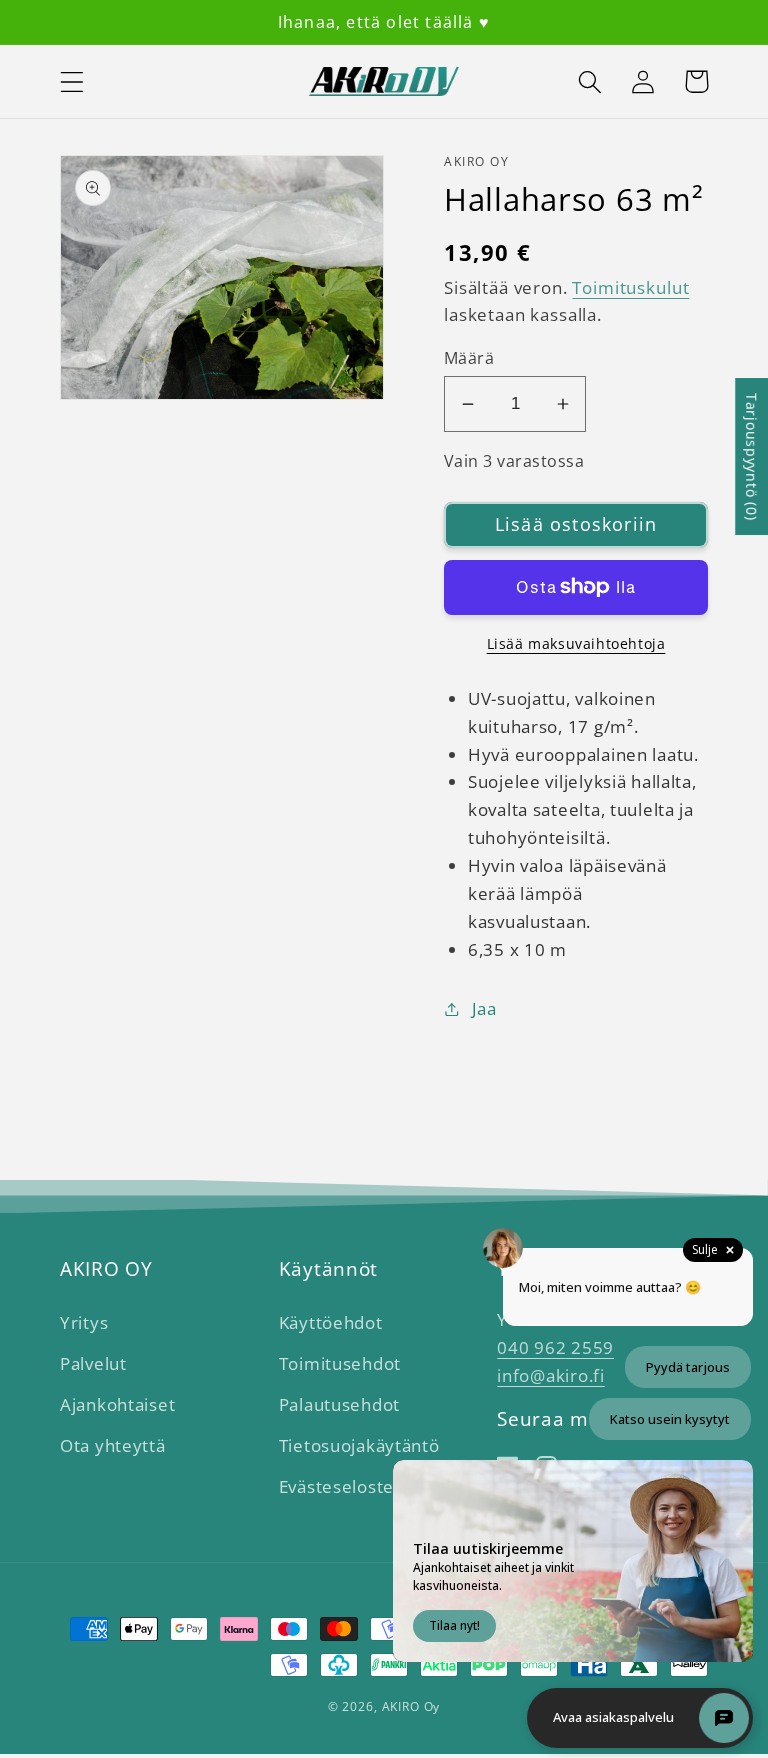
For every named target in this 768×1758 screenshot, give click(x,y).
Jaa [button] (484, 1008)
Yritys (84, 1322)
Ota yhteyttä (113, 1445)
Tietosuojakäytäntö (359, 1445)
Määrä (469, 358)
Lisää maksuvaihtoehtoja (576, 643)
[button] (72, 81)
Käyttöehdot (331, 1322)
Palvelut (93, 1363)
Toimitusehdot (340, 1363)
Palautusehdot (339, 1404)
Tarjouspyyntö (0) (751, 456)
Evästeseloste (336, 1486)
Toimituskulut (630, 287)
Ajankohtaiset (117, 1404)
